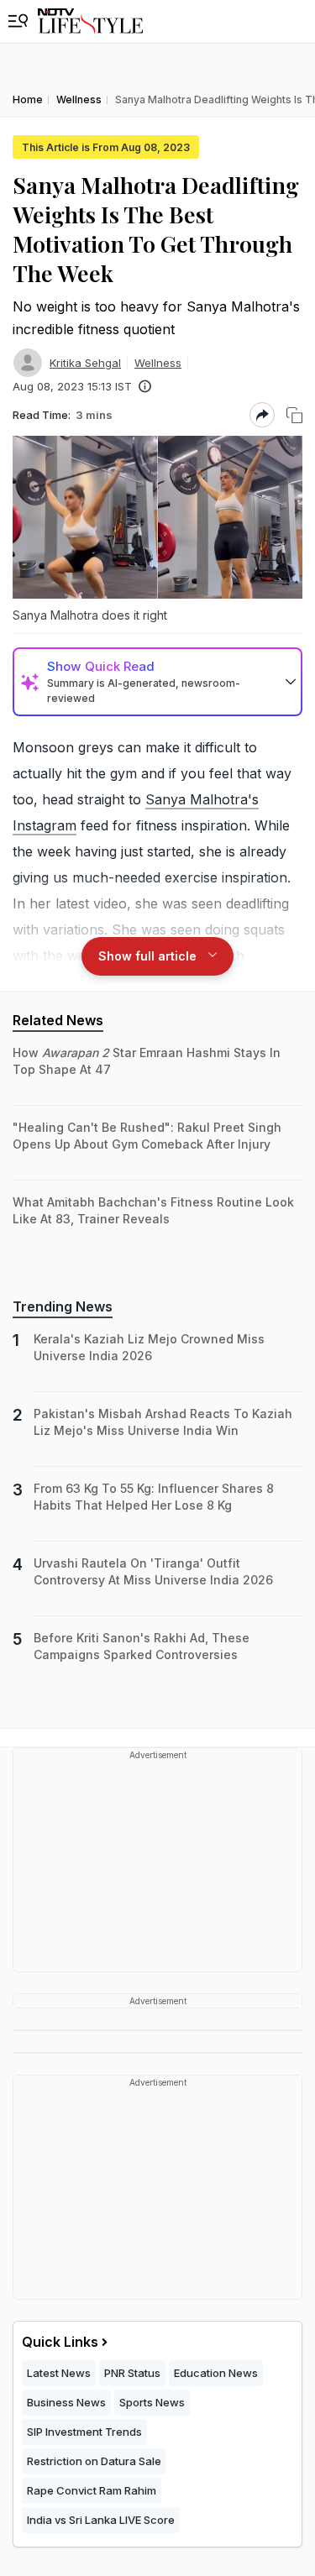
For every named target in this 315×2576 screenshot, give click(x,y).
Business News (66, 2402)
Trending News (63, 1306)
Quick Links (60, 2342)
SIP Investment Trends (84, 2432)
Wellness (158, 363)
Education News (216, 2373)
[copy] (294, 415)
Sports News (152, 2402)
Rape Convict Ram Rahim (92, 2490)
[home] (90, 21)
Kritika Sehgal (85, 363)
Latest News (59, 2373)
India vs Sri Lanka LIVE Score (101, 2520)
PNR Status (132, 2373)
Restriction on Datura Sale (94, 2461)
